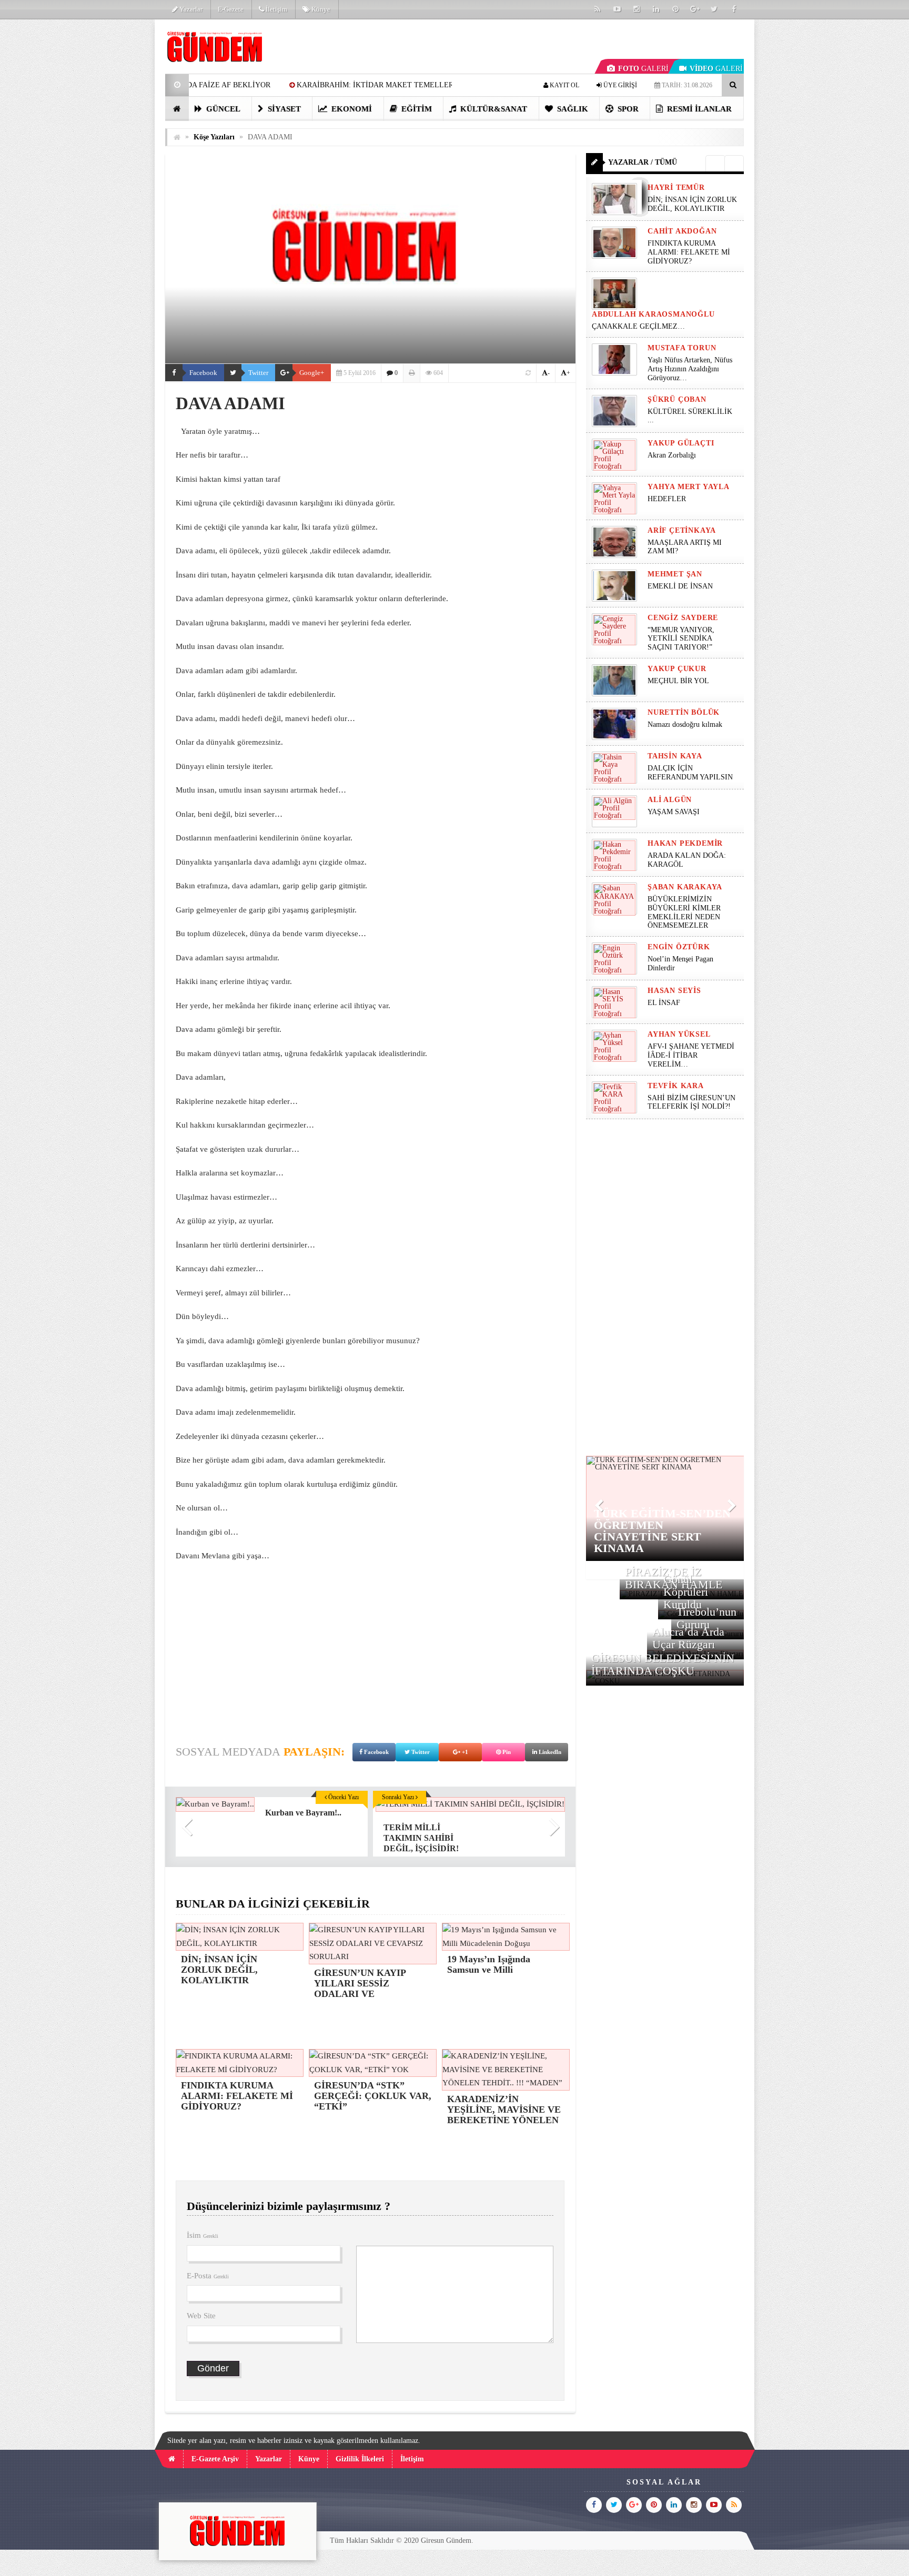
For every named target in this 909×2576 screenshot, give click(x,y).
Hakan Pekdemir (685, 843)
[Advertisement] (112, 177)
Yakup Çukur (677, 669)
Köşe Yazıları (214, 137)
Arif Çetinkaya (682, 530)
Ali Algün (670, 800)
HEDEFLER (667, 499)
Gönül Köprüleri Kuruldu (686, 1592)
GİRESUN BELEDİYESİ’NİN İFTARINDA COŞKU (663, 1664)
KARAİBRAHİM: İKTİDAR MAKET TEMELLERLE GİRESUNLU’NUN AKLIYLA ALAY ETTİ (299, 85)
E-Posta (208, 2276)
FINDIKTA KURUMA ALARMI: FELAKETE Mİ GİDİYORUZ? (689, 252)
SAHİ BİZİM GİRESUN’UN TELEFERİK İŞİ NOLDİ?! (691, 1102)
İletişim (276, 9)
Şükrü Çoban (677, 399)
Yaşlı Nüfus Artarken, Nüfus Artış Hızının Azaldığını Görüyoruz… (690, 369)
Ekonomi (351, 109)
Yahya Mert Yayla (689, 487)
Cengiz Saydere (683, 618)
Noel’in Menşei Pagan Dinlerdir (680, 964)
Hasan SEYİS (674, 991)
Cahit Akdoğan (682, 231)
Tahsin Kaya (675, 756)
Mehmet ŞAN (675, 574)
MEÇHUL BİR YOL (679, 681)
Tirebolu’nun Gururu (706, 1618)
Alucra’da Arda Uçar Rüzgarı (688, 1638)
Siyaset (283, 109)
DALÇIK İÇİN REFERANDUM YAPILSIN (690, 773)
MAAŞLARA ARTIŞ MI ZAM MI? (685, 547)
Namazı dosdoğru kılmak (685, 724)
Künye (320, 9)
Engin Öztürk (679, 947)
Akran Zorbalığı (672, 455)
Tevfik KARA (676, 1086)
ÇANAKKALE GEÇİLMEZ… (639, 326)
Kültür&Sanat (493, 109)
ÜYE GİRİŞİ (619, 85)
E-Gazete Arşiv (215, 2459)
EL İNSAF (664, 1003)
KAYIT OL (564, 85)
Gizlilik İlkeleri (360, 2459)
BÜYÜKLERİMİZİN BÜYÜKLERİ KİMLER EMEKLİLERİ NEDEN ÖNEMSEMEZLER (684, 912)
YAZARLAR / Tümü (643, 162)
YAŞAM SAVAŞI (674, 812)
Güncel (222, 109)
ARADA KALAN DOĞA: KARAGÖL (687, 860)
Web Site (201, 2316)
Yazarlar (190, 9)
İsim (203, 2235)
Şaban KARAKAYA (685, 887)
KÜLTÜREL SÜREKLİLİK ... (690, 416)
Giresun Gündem (446, 2540)
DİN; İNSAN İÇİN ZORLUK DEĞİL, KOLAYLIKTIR (692, 204)
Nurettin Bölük (684, 712)
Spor (627, 109)
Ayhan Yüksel (679, 1034)
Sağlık (572, 109)
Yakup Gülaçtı (681, 443)
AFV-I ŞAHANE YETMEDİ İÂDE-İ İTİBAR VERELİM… (691, 1055)
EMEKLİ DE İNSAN (680, 586)
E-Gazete (231, 9)
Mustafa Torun (682, 348)
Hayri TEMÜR (676, 187)
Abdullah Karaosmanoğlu (653, 314)
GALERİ (643, 69)
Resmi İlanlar (698, 109)
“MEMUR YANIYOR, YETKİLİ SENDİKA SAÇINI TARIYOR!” (681, 639)
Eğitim (416, 109)
